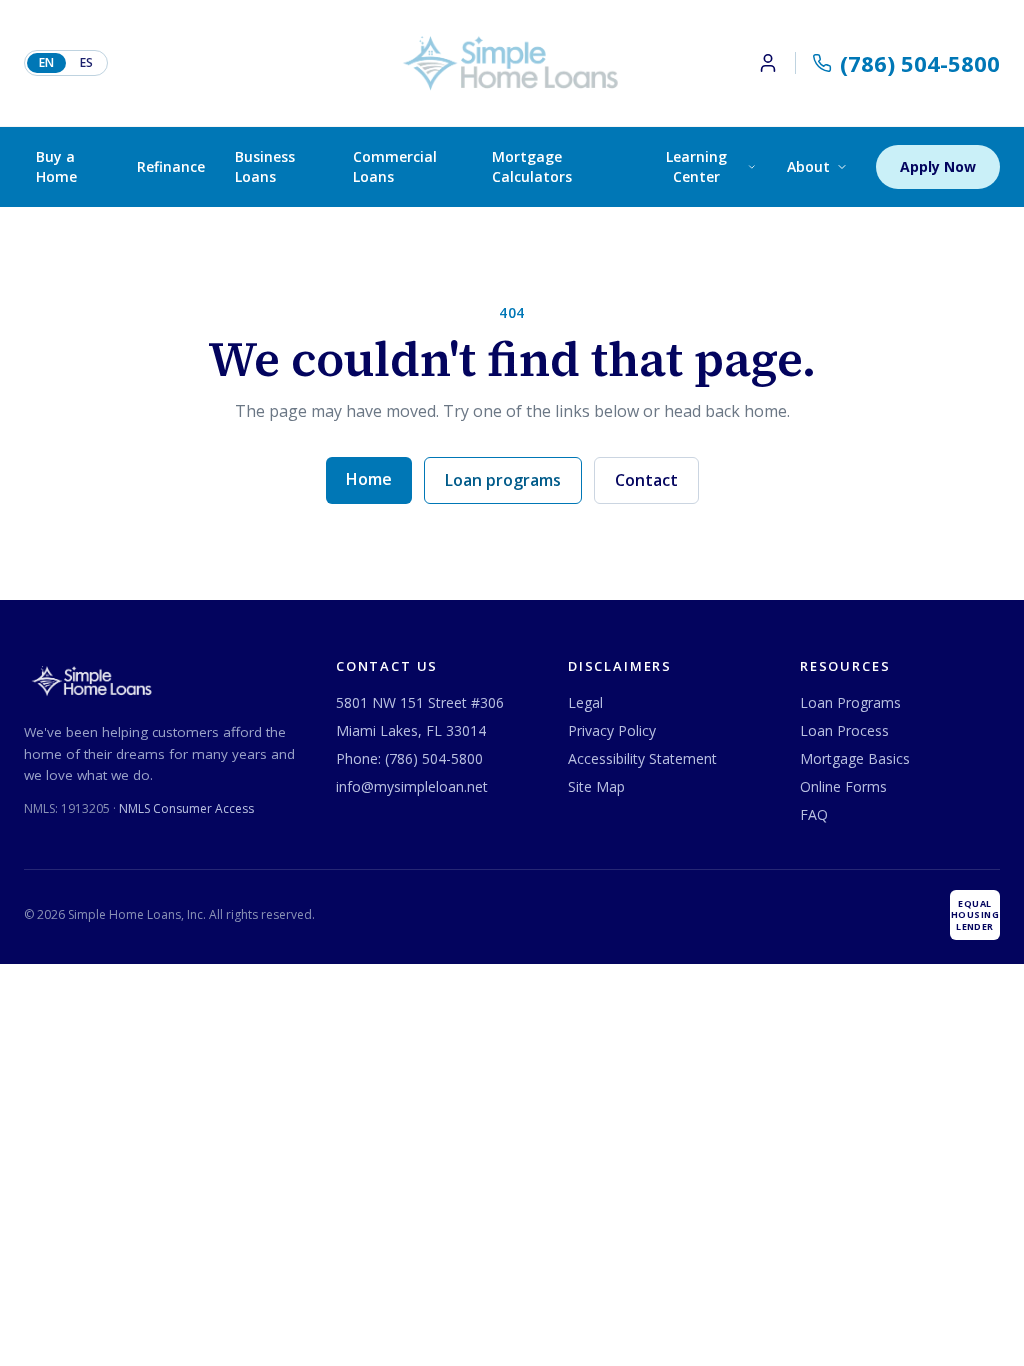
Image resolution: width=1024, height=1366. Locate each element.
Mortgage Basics (855, 758)
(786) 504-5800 (434, 758)
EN (46, 62)
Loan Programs (850, 702)
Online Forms (843, 786)
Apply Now (938, 166)
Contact (646, 480)
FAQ (814, 814)
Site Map (596, 786)
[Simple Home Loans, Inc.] (512, 63)
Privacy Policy (612, 730)
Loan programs (503, 480)
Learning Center (696, 166)
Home (369, 479)
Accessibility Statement (642, 758)
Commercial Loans (395, 166)
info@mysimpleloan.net (412, 786)
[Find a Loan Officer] (776, 63)
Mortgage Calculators (532, 166)
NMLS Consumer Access (186, 808)
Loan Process (844, 730)
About (808, 166)
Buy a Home (56, 166)
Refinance (171, 166)
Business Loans (265, 166)
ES (86, 62)
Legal (585, 702)
